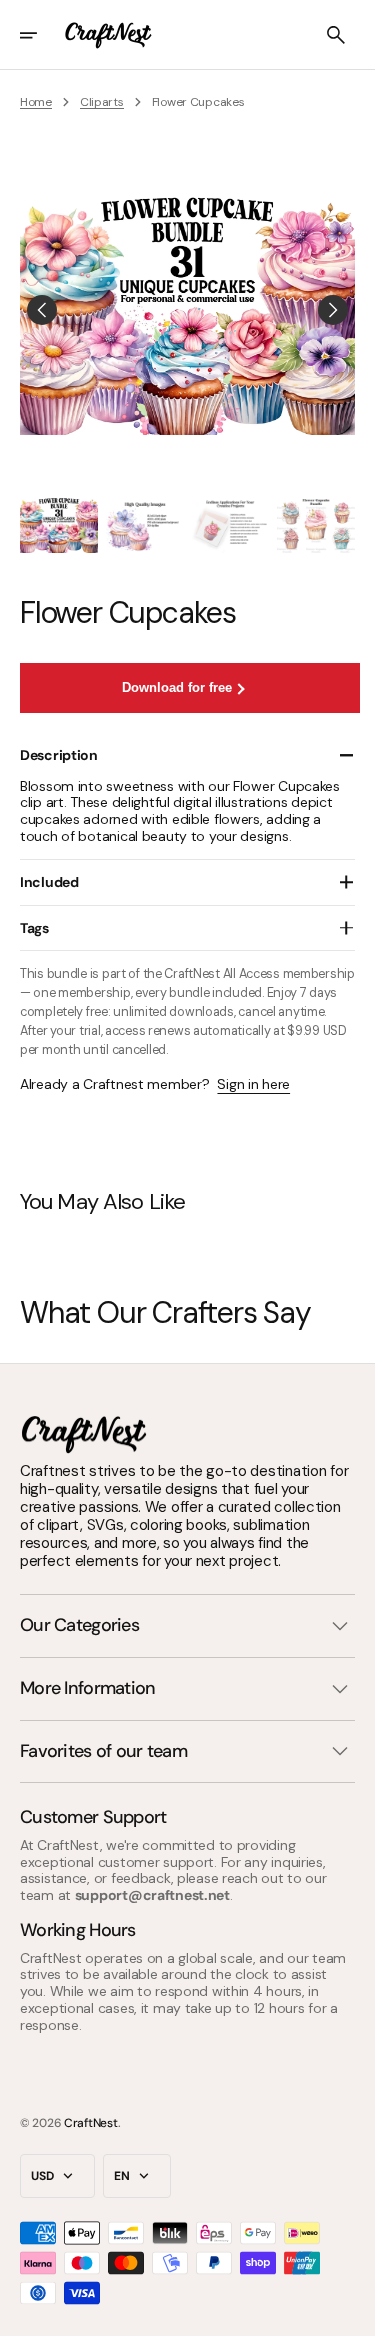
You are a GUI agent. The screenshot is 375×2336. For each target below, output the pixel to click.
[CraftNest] (109, 35)
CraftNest (90, 2123)
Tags (34, 928)
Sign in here (253, 1084)
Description (59, 755)
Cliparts (102, 102)
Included (49, 882)
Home (36, 102)
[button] (42, 35)
